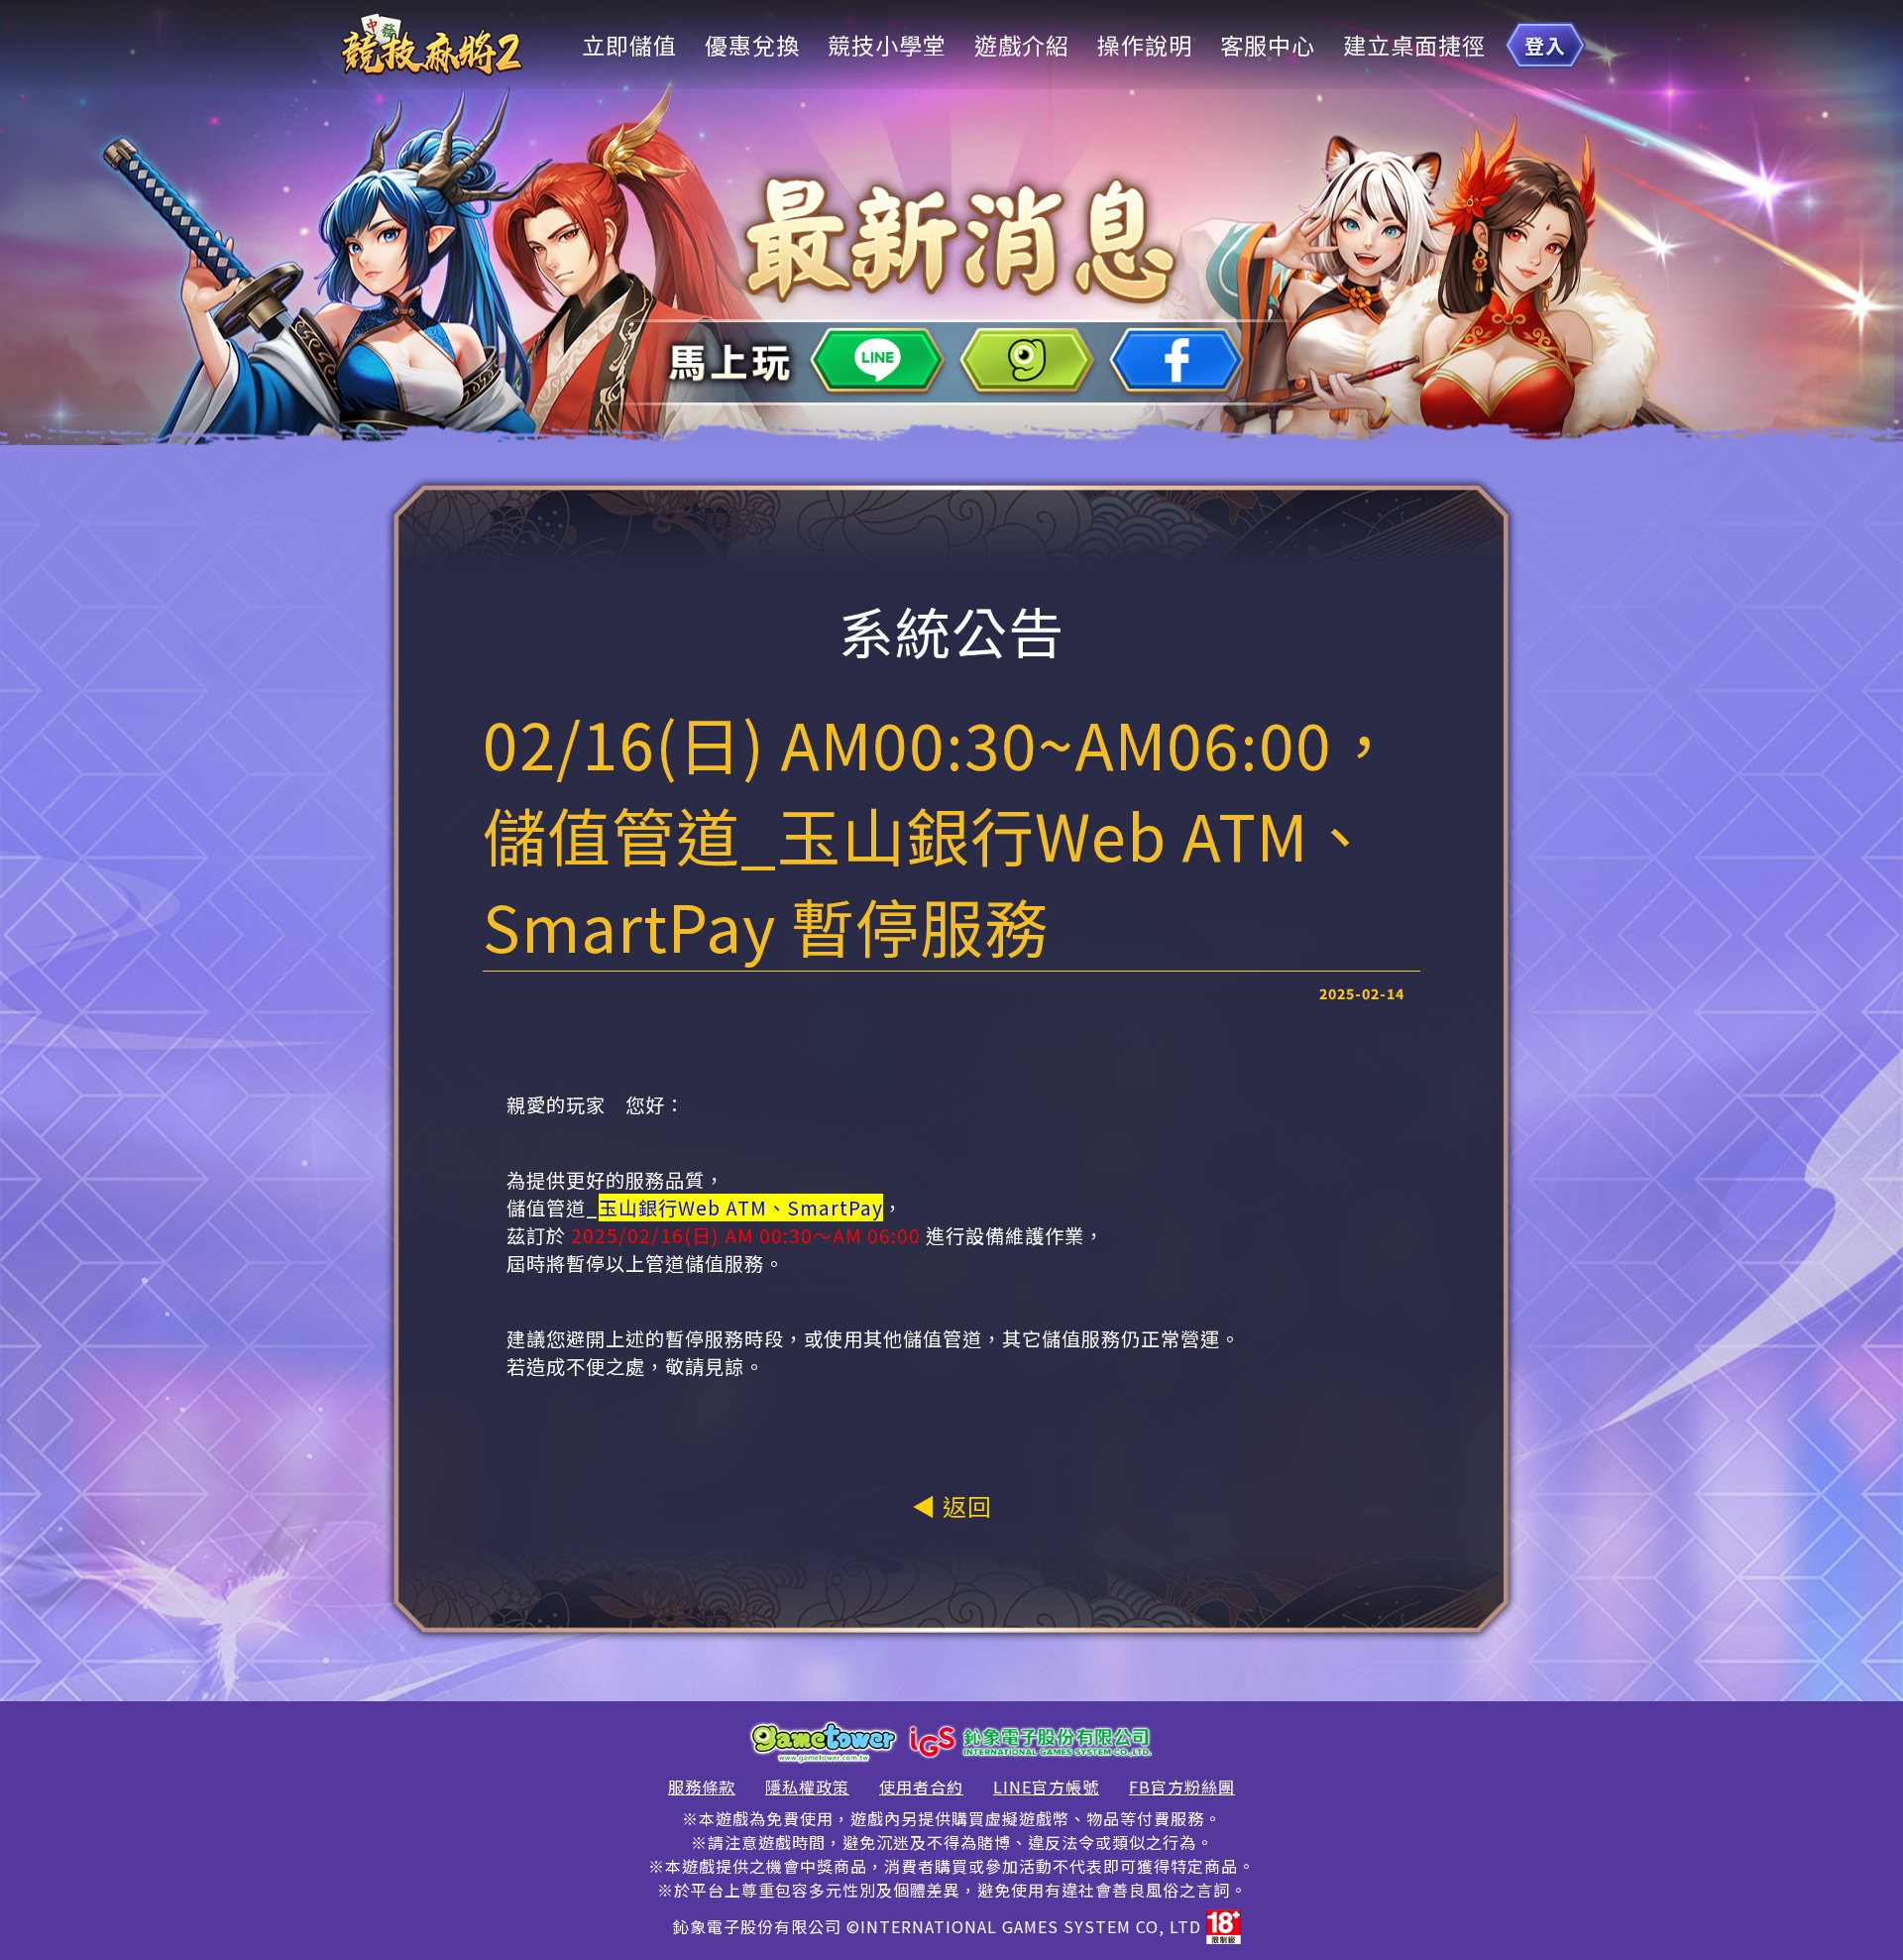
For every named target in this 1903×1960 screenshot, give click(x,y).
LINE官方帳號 (1046, 1787)
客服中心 (1268, 45)
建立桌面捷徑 (1414, 45)
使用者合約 (921, 1787)
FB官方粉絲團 (1182, 1787)
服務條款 (702, 1787)
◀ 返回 (952, 1505)
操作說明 (1145, 45)
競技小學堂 (887, 45)
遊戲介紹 (1022, 45)
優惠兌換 (752, 45)
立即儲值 (629, 45)
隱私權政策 (807, 1787)
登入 (1545, 45)
